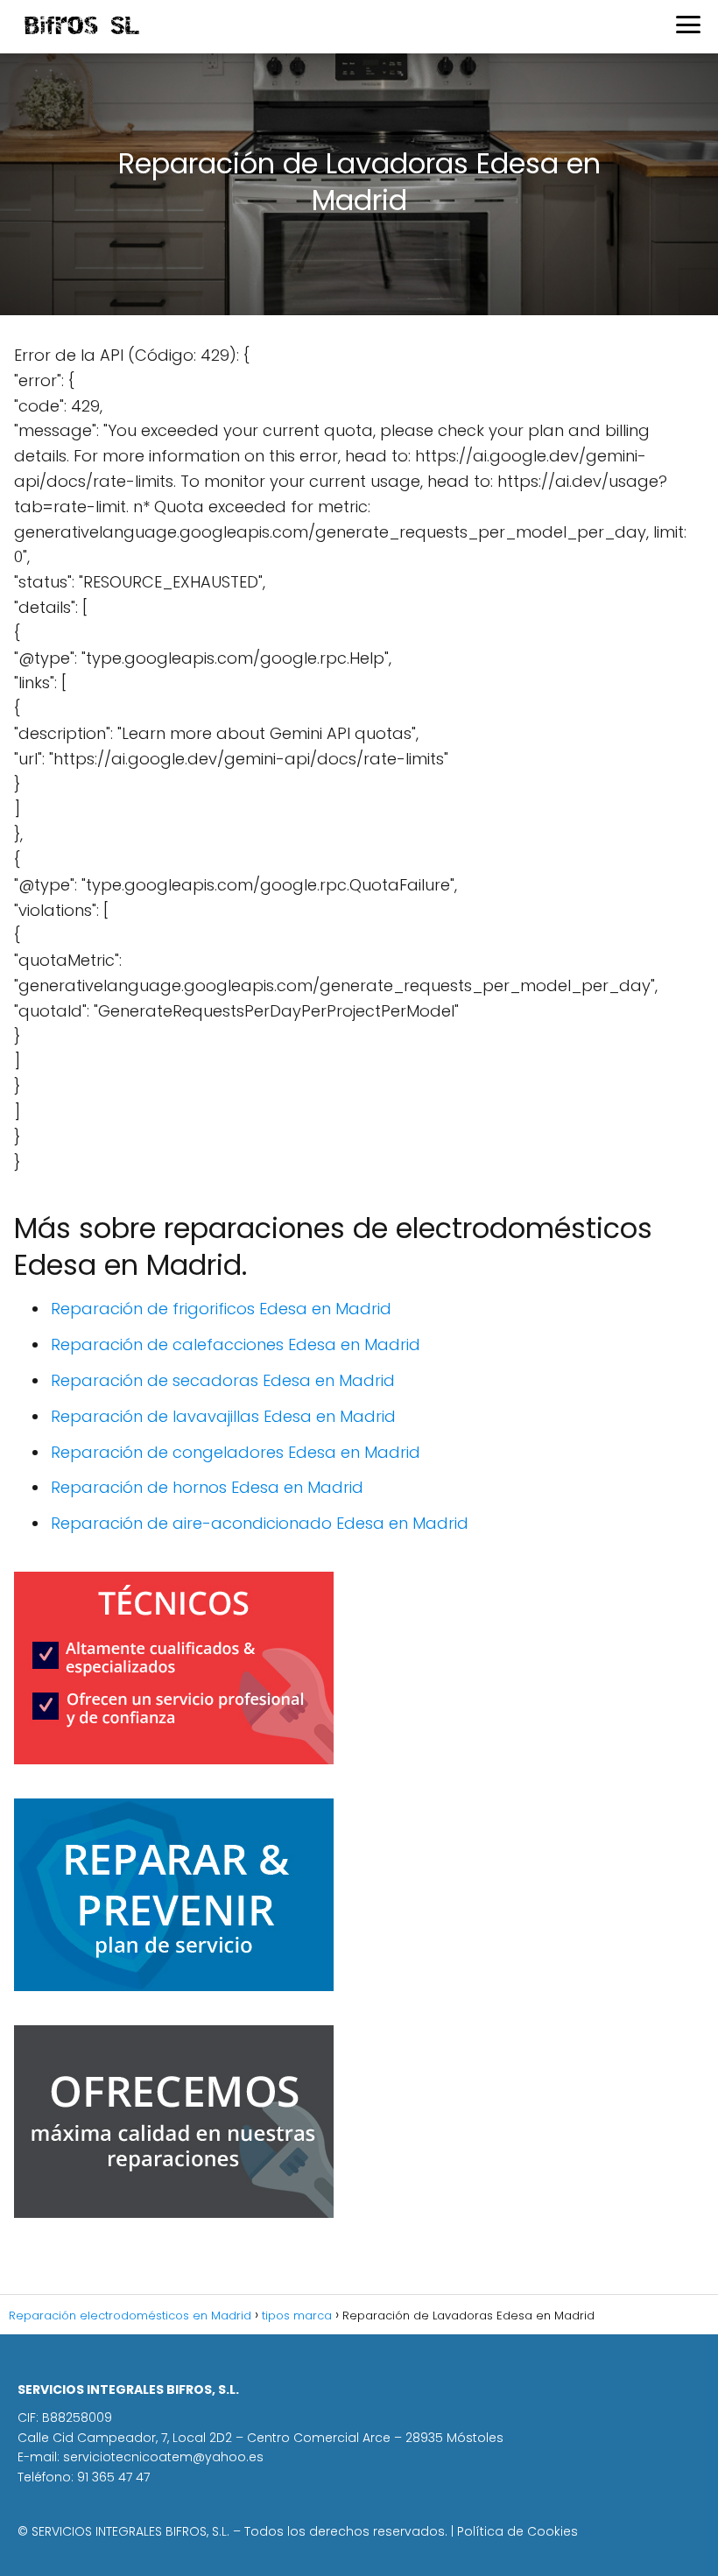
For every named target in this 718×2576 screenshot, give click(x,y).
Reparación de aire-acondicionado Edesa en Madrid (260, 1523)
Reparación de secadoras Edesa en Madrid (223, 1380)
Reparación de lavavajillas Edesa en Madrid (223, 1416)
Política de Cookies (517, 2531)
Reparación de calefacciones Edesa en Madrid (236, 1344)
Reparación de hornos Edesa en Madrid (207, 1487)
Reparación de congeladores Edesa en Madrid (236, 1452)
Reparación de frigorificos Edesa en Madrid (221, 1309)
